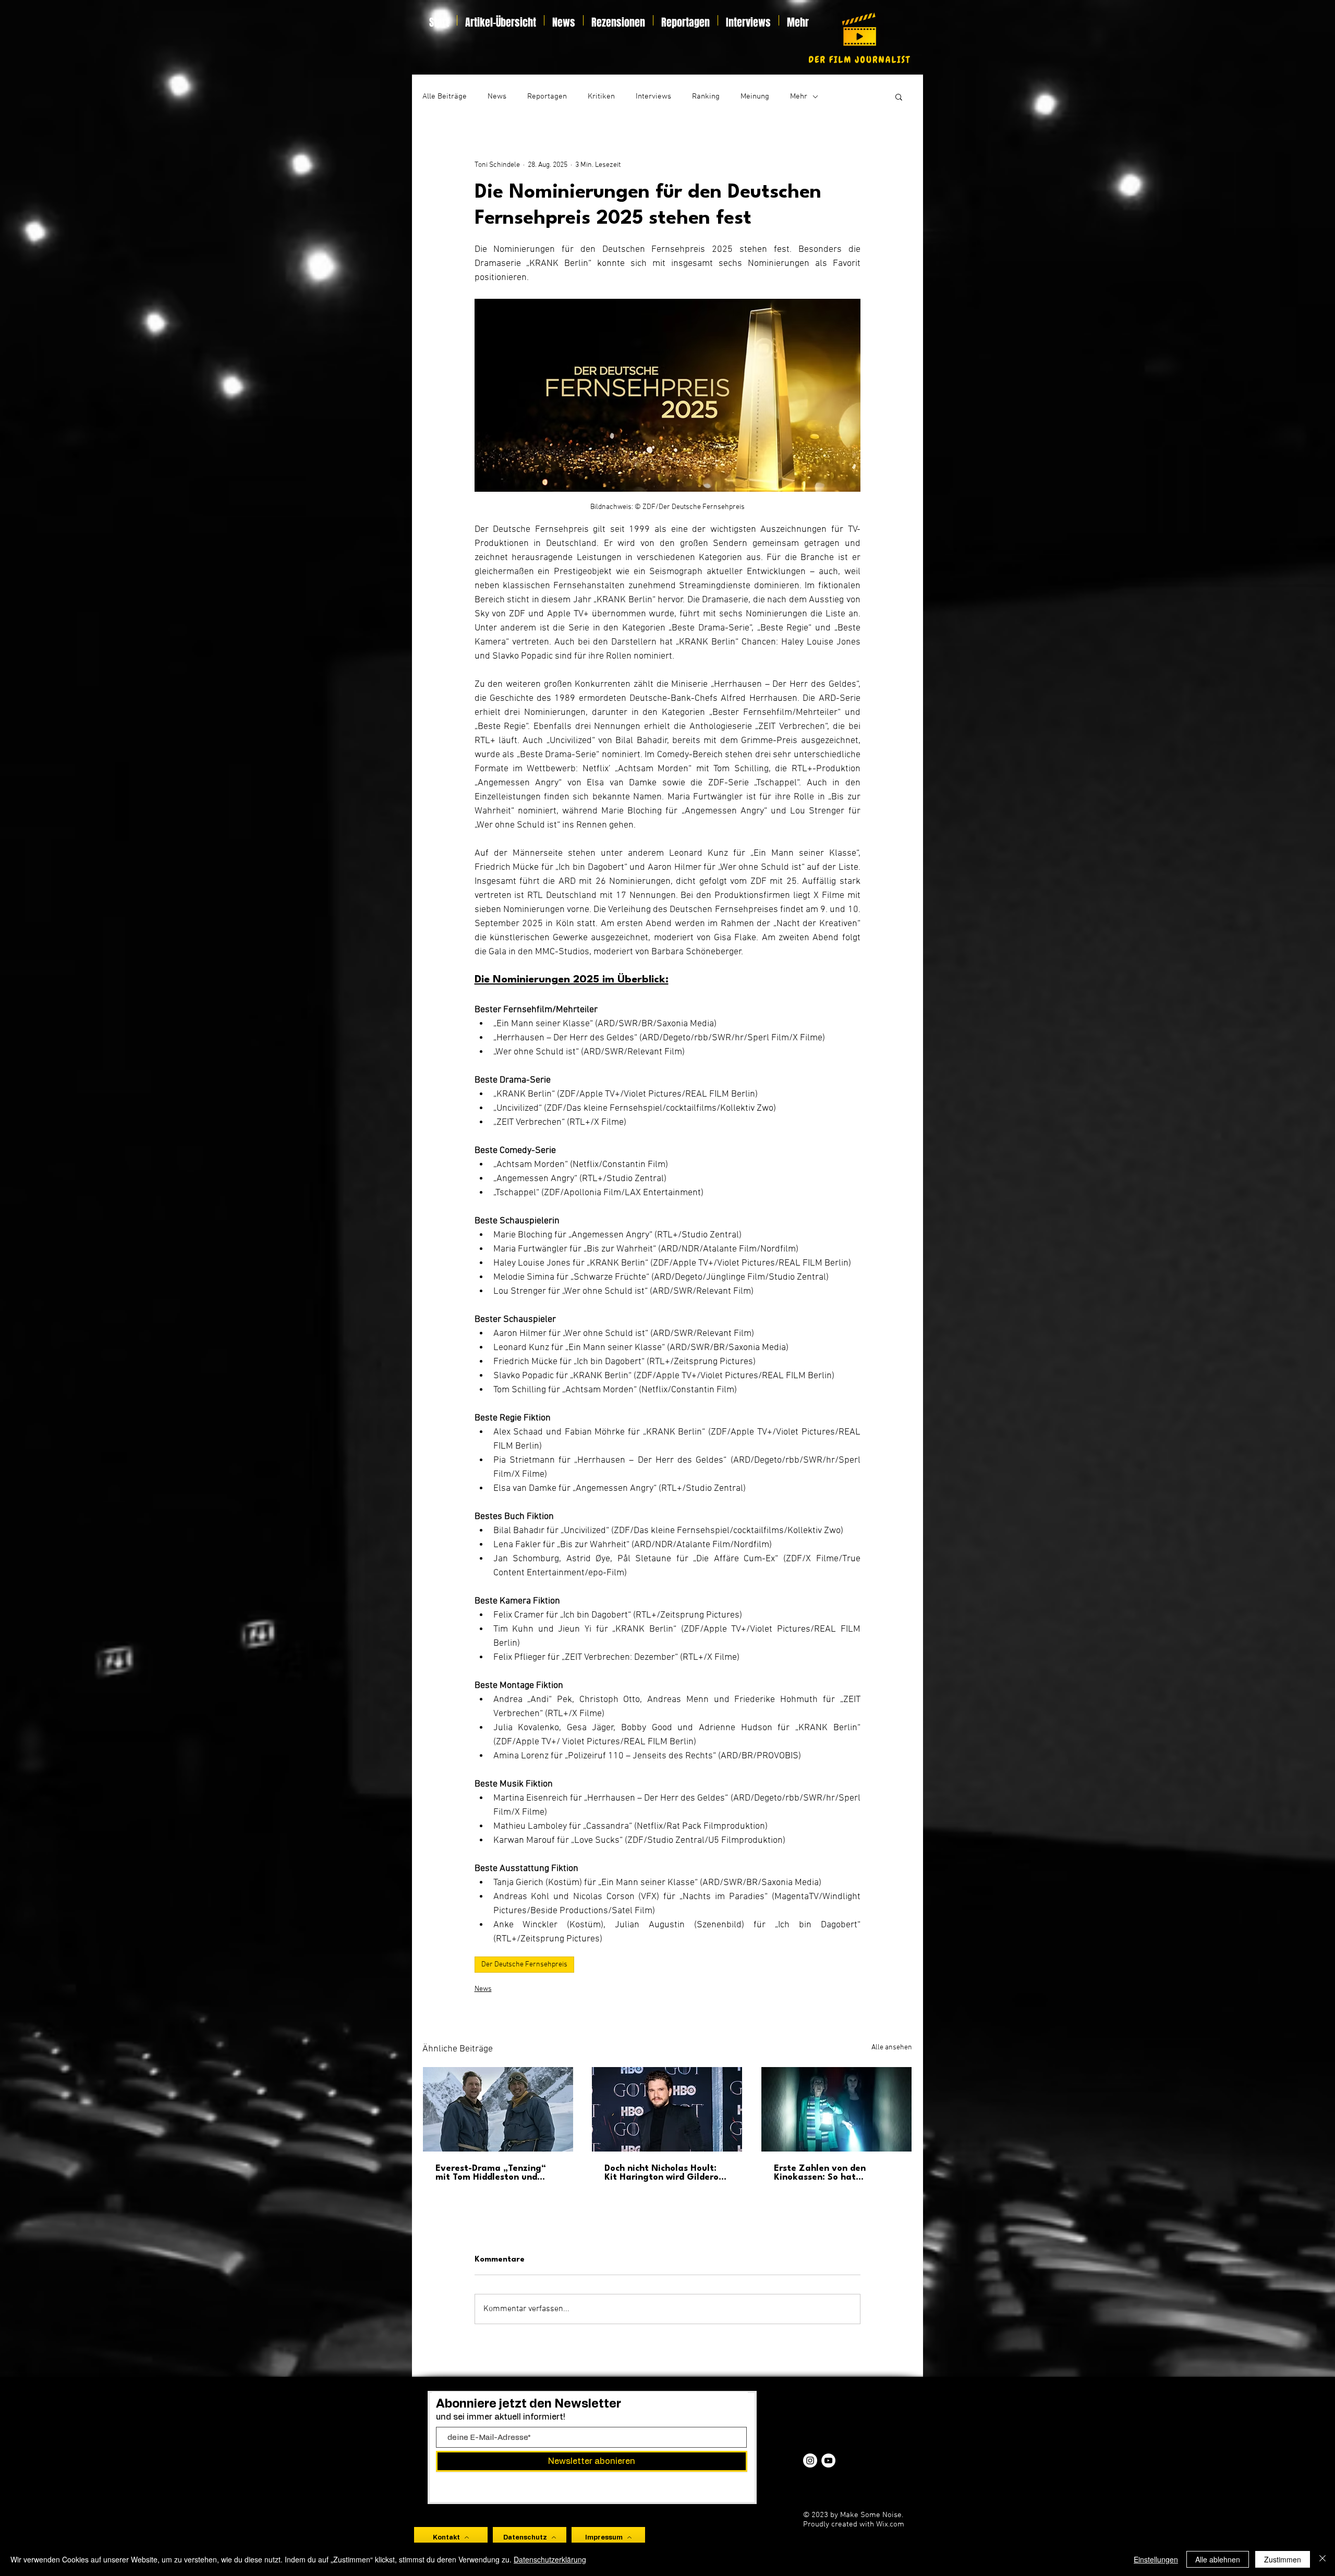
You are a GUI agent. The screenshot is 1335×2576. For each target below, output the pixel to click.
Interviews (653, 96)
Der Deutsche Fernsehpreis (524, 1965)
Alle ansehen (892, 2048)
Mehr (799, 96)
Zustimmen (1283, 2559)
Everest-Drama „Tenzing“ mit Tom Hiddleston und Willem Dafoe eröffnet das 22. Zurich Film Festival (493, 2173)
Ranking (706, 96)
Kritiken (601, 96)
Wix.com (890, 2524)
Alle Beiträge (445, 96)
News (497, 96)
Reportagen (547, 96)
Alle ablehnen (1218, 2559)
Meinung (755, 96)
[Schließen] (1322, 2559)
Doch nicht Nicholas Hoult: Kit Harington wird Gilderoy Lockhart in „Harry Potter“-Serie (664, 2173)
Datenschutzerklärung (550, 2559)
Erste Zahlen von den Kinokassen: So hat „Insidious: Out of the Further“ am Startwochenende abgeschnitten (820, 2173)
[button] (899, 96)
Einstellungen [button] (1156, 2559)
